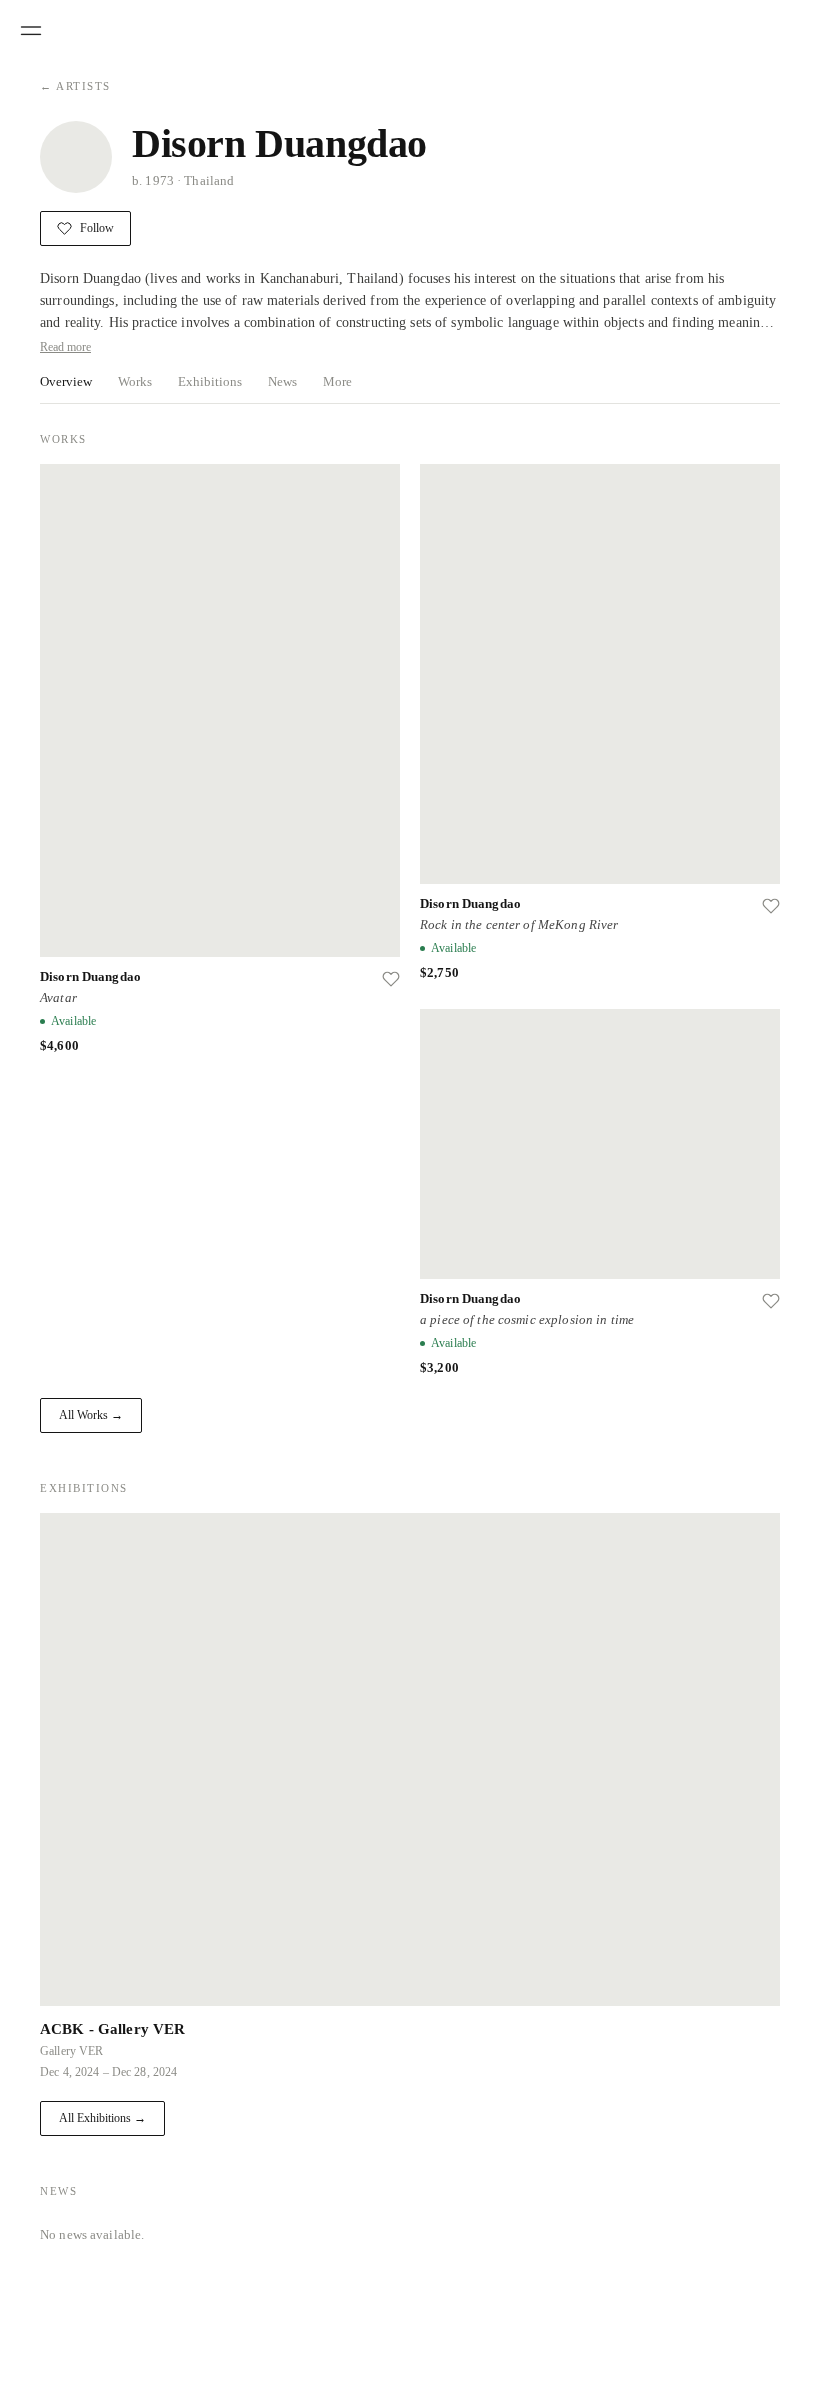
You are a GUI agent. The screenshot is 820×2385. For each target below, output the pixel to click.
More (337, 381)
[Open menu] (31, 31)
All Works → (91, 1415)
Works (135, 381)
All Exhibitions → (102, 2118)
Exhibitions (210, 381)
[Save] (391, 979)
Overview (66, 381)
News (282, 381)
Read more (65, 347)
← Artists (75, 86)
